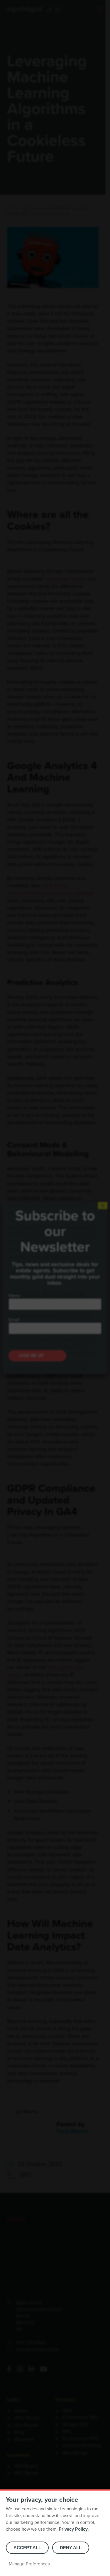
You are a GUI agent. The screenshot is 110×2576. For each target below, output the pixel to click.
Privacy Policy (73, 2529)
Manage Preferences (29, 2564)
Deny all (71, 2548)
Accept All (27, 2548)
